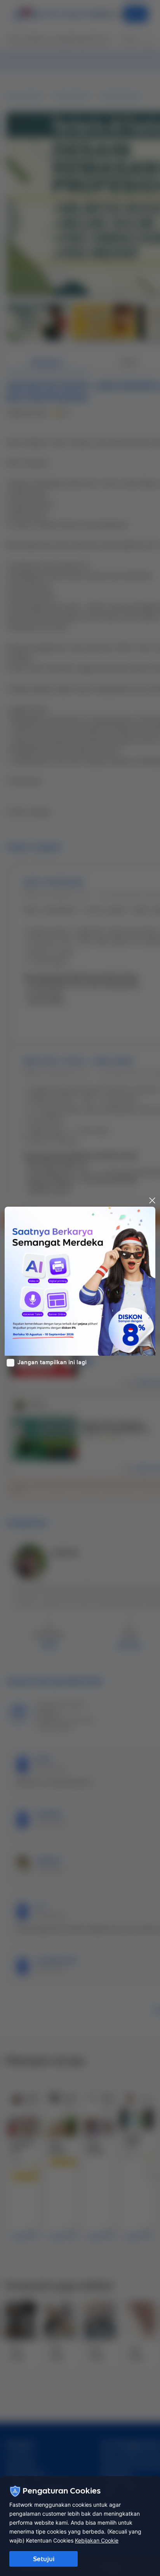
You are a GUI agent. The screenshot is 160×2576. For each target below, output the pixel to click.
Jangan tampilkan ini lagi (52, 1362)
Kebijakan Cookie (97, 2540)
